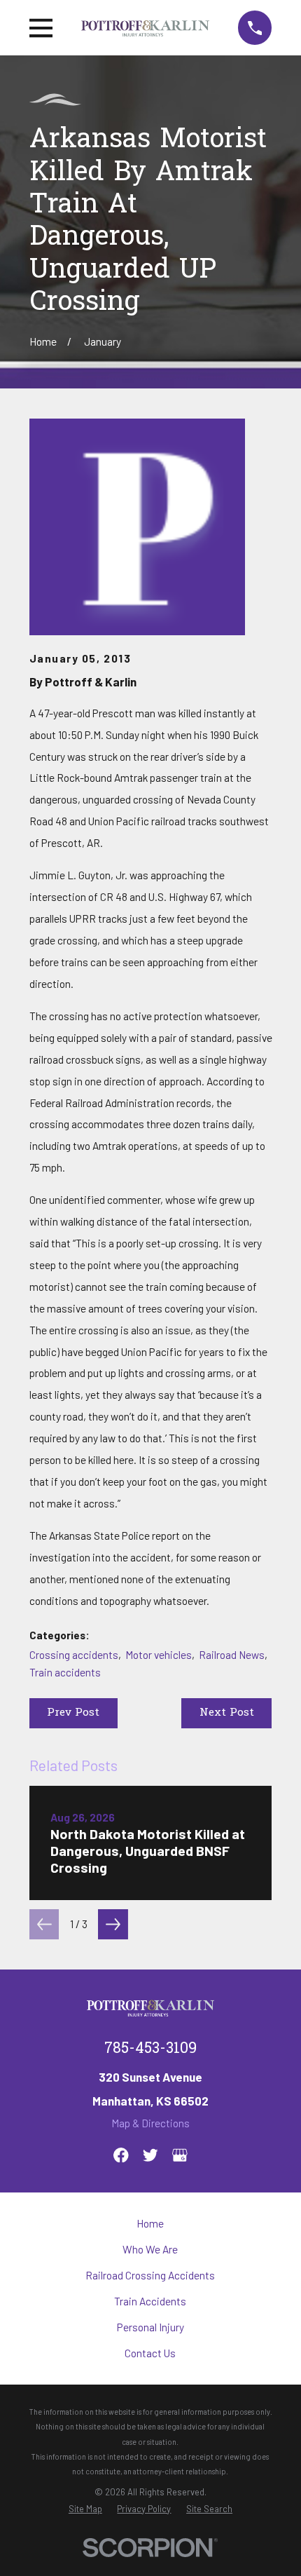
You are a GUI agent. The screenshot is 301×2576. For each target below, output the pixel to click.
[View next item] (113, 1924)
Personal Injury (150, 2327)
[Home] (145, 28)
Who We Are (150, 2249)
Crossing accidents (74, 1655)
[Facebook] (121, 2155)
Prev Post (73, 1713)
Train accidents (65, 1672)
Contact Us (150, 2353)
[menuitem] (85, 2509)
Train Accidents (150, 2301)
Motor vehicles (159, 1655)
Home (150, 2223)
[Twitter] (150, 2155)
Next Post (227, 1713)
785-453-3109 (150, 2049)
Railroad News (232, 1655)
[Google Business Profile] (180, 2155)
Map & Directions (150, 2123)
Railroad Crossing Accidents (150, 2275)
